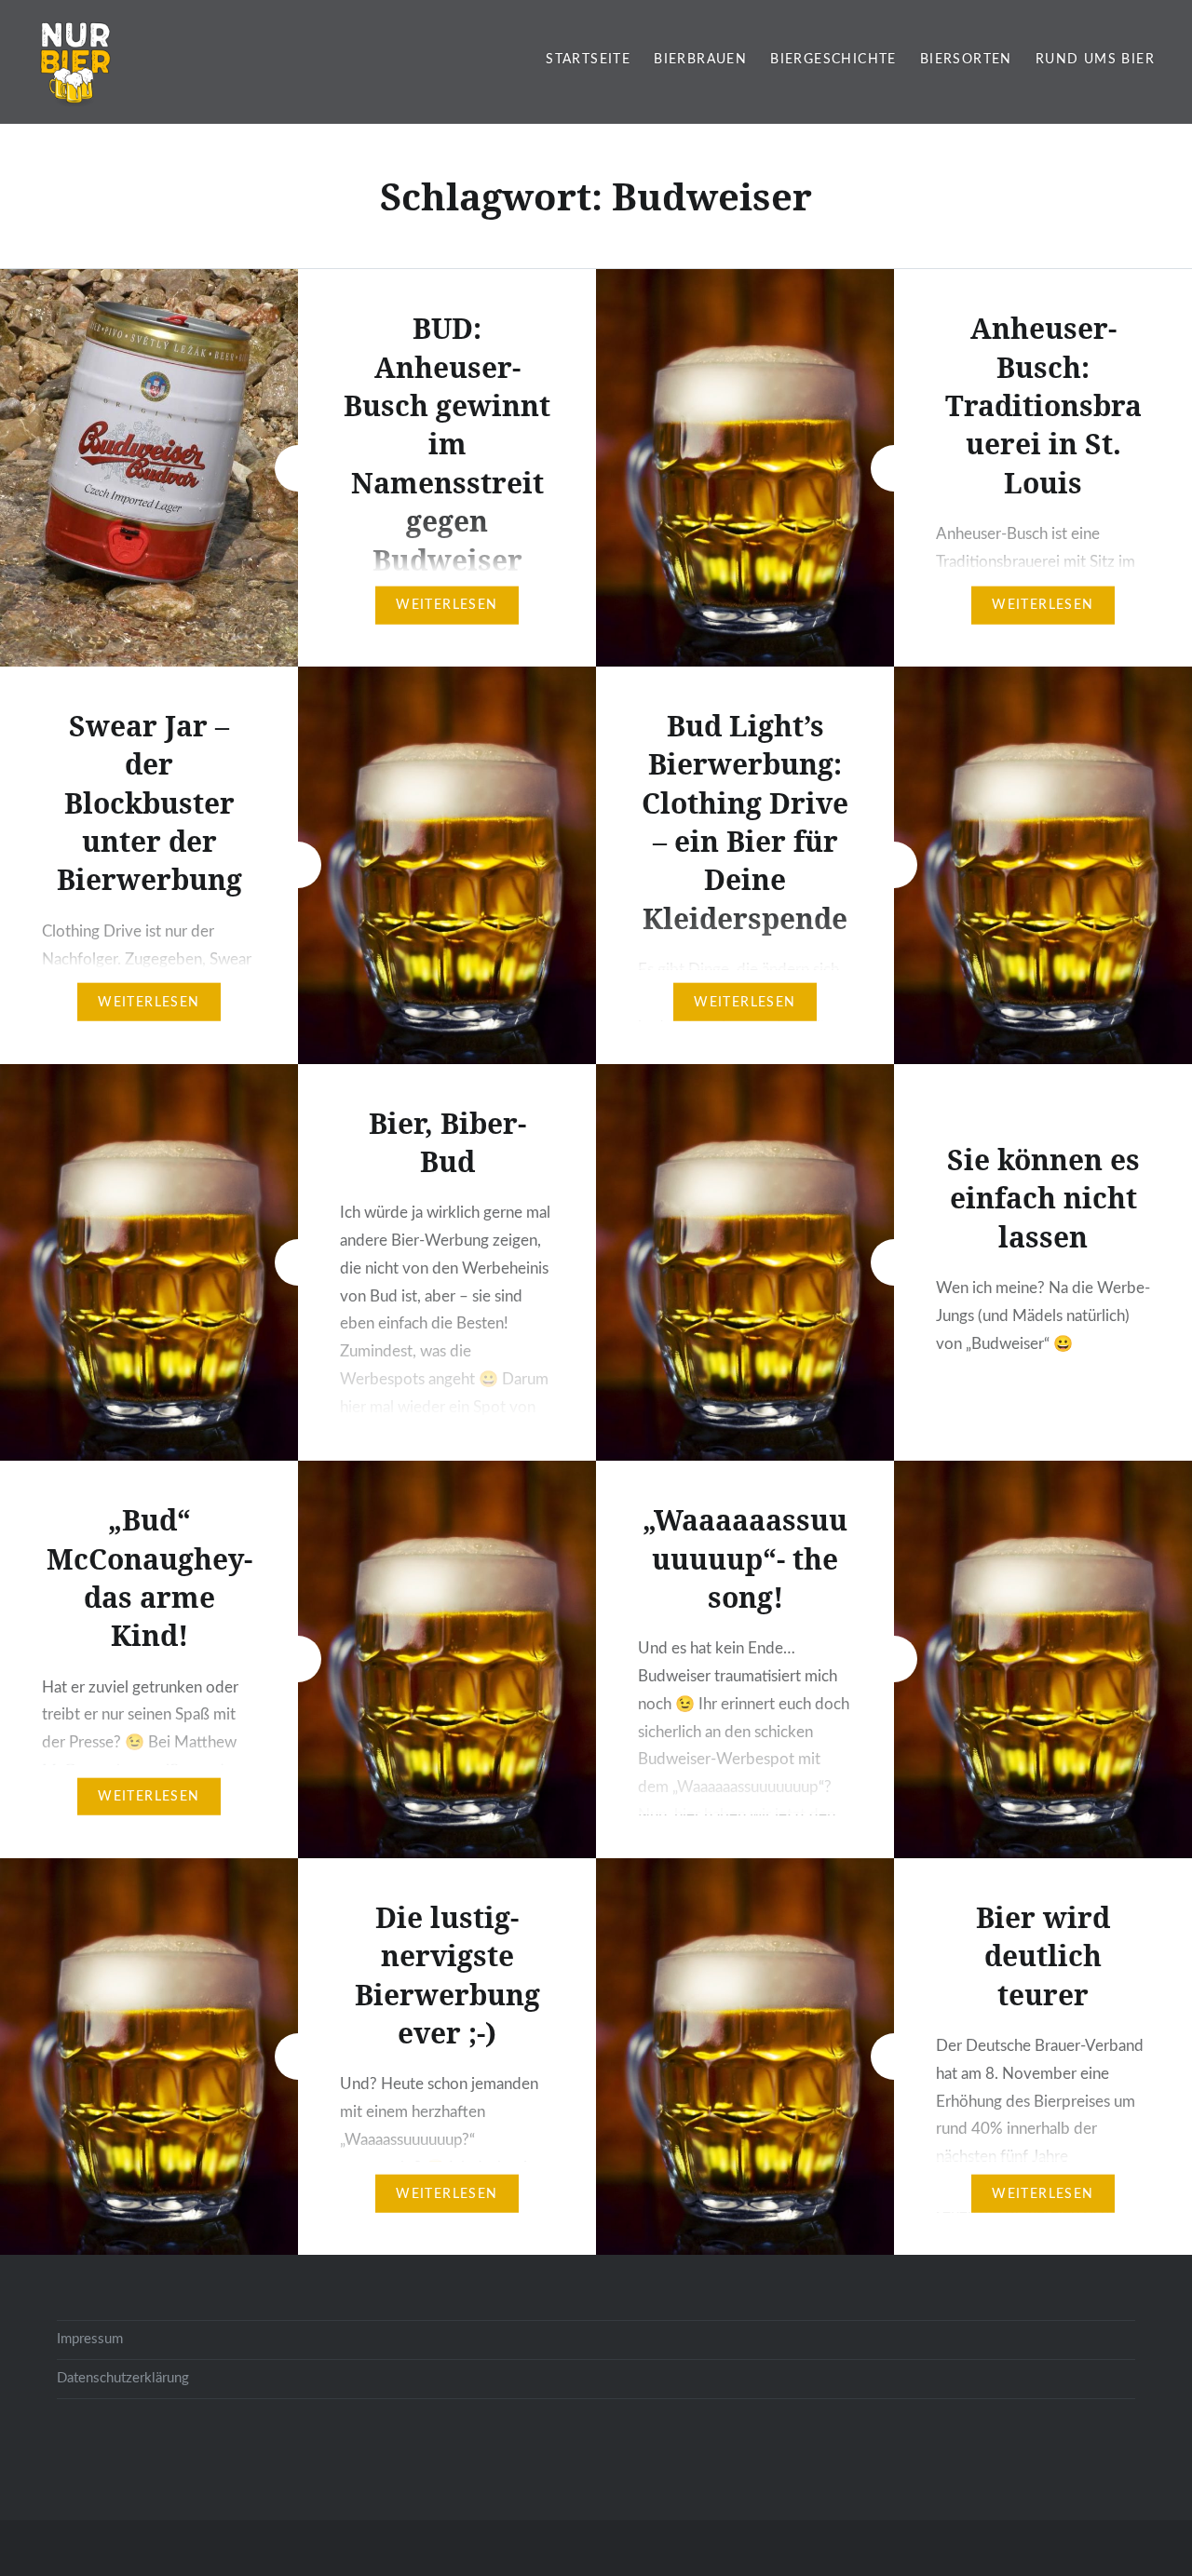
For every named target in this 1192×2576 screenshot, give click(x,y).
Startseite (588, 60)
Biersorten (966, 60)
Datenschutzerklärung (123, 2378)
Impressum (90, 2339)
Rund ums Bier (1095, 60)
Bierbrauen (700, 60)
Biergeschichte (833, 60)
